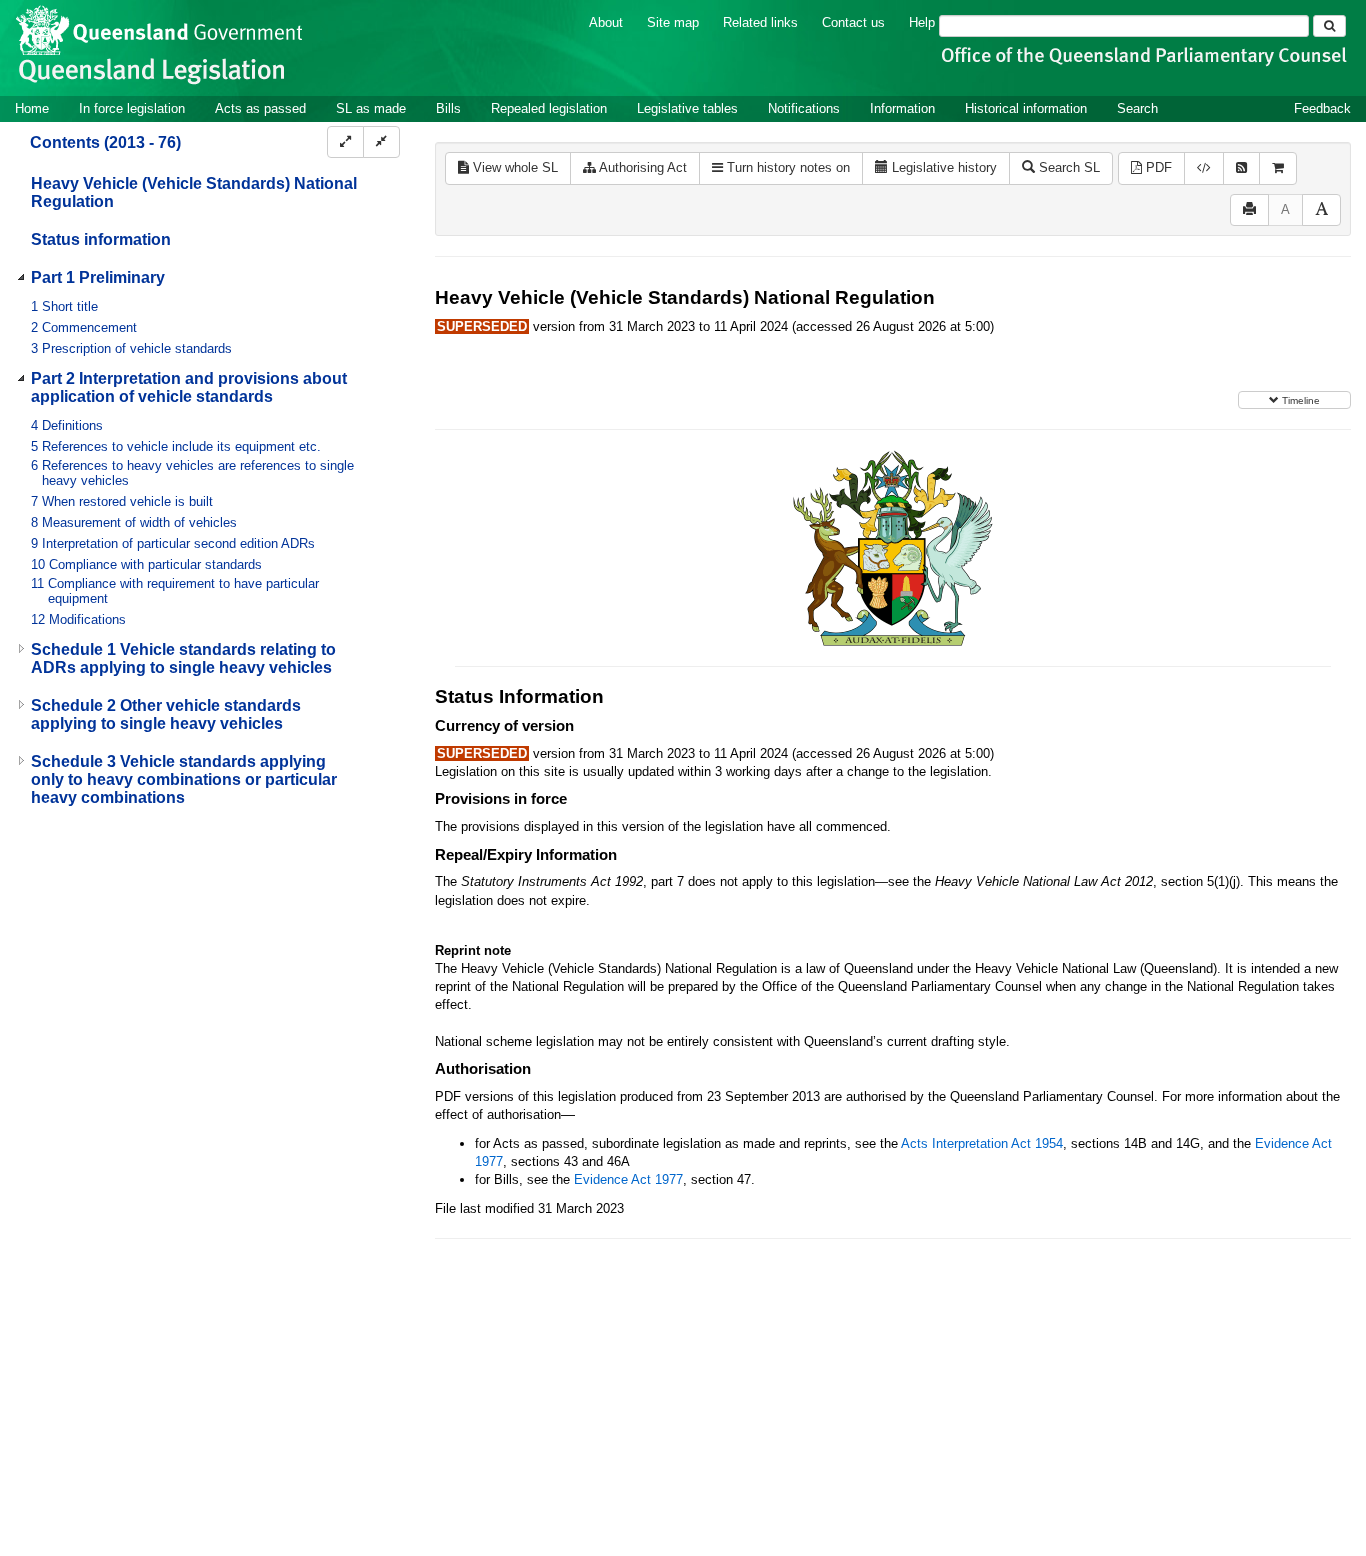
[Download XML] (1204, 168)
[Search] (1329, 26)
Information (902, 108)
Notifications (804, 108)
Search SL (1067, 167)
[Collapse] (381, 142)
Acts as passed (260, 108)
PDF (1157, 167)
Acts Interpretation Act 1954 (982, 1143)
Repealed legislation (549, 108)
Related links (760, 22)
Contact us (853, 22)
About (606, 22)
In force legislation (132, 108)
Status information (101, 239)
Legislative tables (687, 108)
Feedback (1322, 108)
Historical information (1026, 108)
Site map (673, 22)
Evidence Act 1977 (628, 1179)
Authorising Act (641, 167)
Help (922, 22)
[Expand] (345, 142)
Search (1137, 108)
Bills (448, 108)
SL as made (371, 108)
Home (32, 108)
